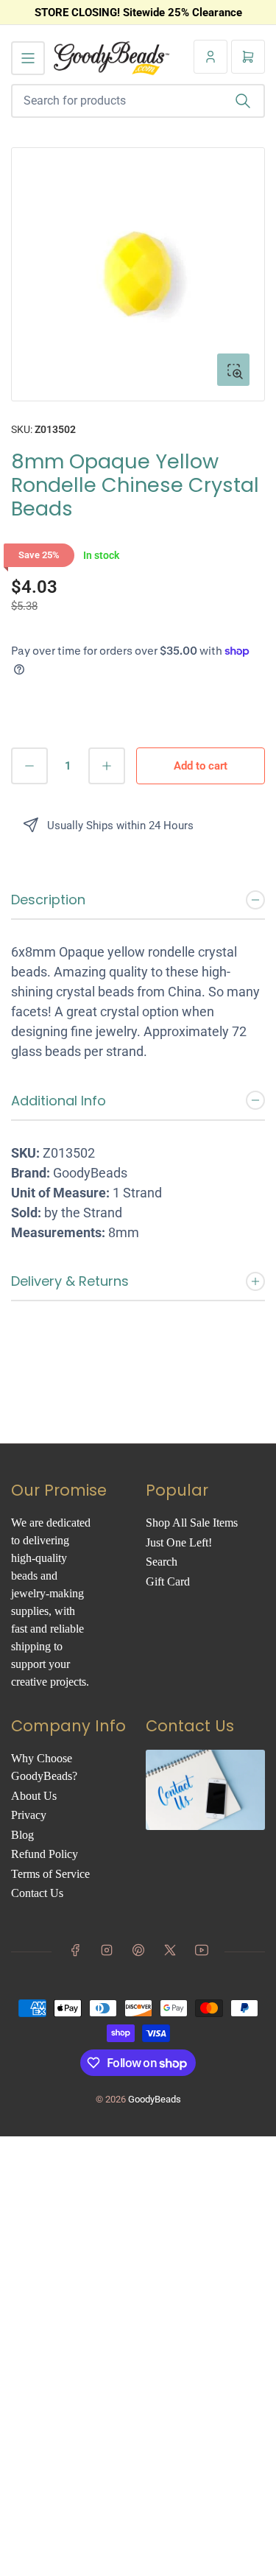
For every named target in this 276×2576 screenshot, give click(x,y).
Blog (22, 1835)
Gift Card (168, 1581)
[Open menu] (28, 58)
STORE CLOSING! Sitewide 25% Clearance (138, 13)
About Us (34, 1796)
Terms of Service (50, 1874)
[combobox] (138, 101)
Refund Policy (45, 1854)
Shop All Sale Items (192, 1523)
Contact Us (37, 1893)
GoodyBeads (155, 2099)
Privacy (29, 1815)
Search (162, 1562)
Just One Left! (179, 1542)
